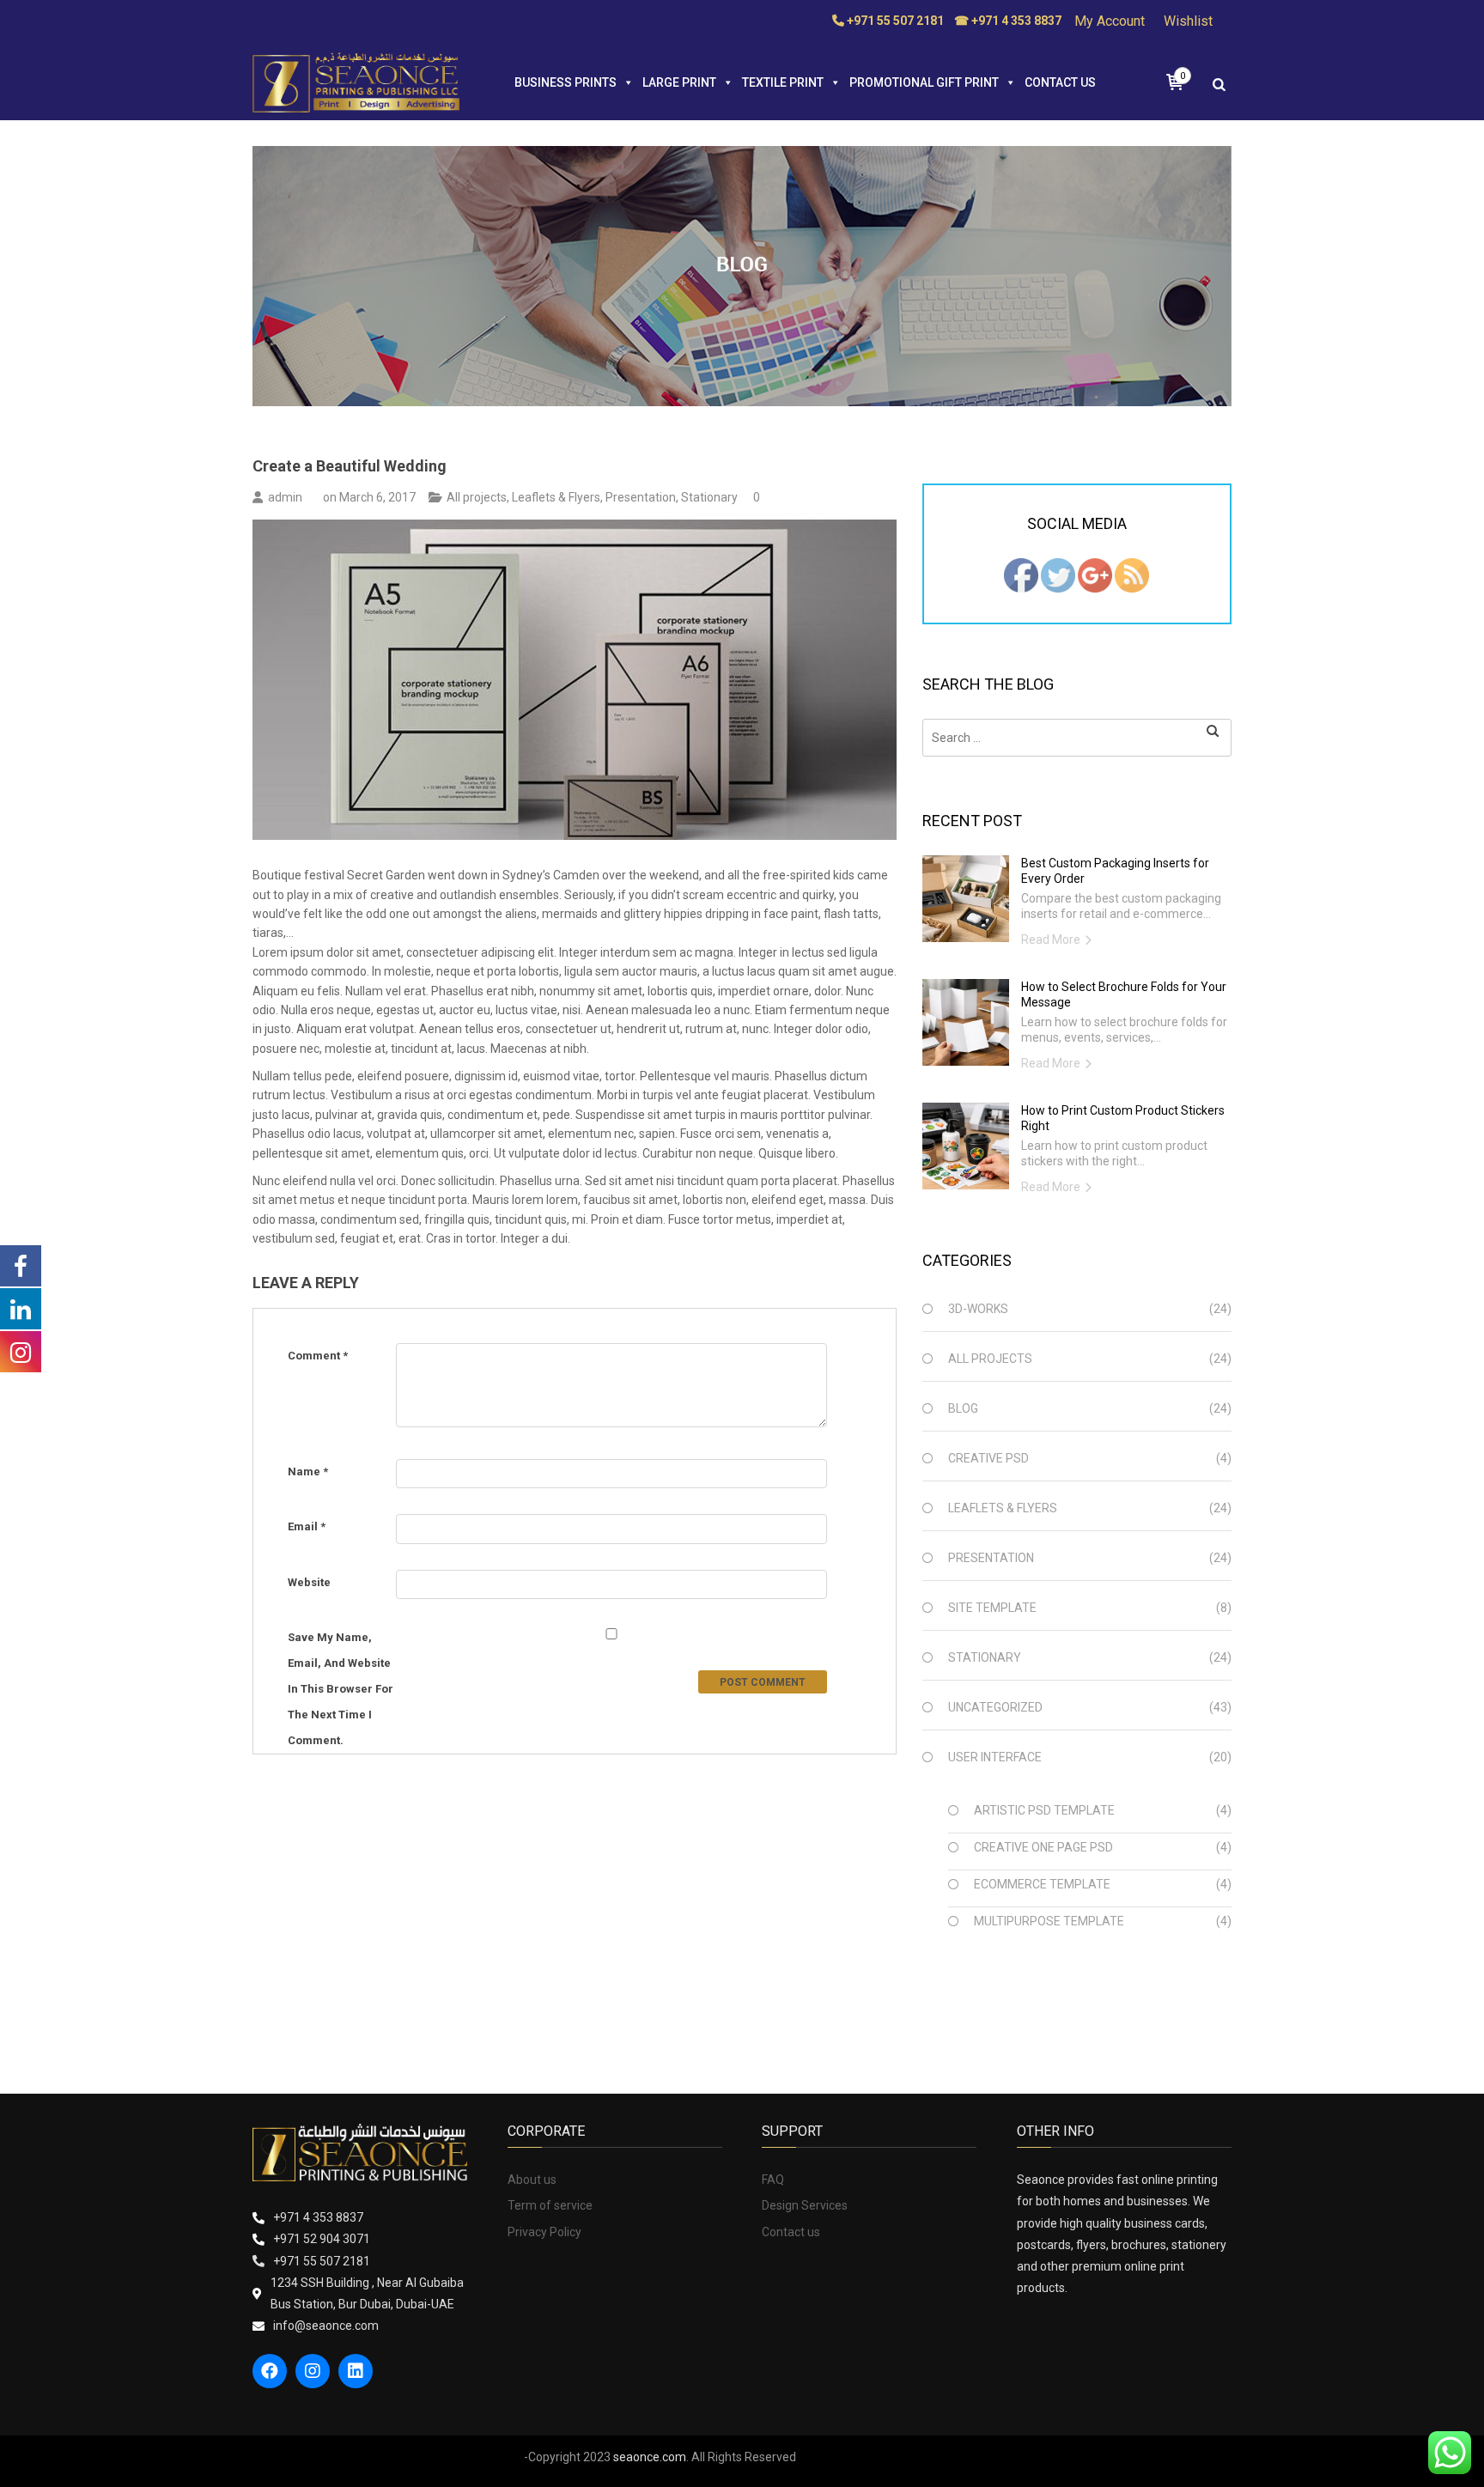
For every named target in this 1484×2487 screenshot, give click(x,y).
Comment (318, 1356)
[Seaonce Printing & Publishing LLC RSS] (1132, 575)
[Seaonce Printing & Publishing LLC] (356, 82)
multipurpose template (1049, 1921)
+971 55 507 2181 (322, 2261)
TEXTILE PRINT (783, 82)
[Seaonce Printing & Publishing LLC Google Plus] (1095, 575)
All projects (477, 497)
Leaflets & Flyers (556, 497)
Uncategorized (995, 1707)
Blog (963, 1408)
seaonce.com (650, 2457)
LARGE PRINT (679, 82)
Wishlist (1188, 21)
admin (285, 497)
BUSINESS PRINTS (566, 82)
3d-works (978, 1309)
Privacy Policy (544, 2232)
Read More (1051, 939)
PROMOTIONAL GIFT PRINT (924, 82)
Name (308, 1472)
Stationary (709, 497)
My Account (1110, 21)
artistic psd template (1044, 1810)
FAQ (773, 2180)
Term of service (550, 2205)
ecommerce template (1042, 1884)
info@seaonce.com (326, 2326)
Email (307, 1526)
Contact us (1060, 82)
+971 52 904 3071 (322, 2239)
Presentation (641, 497)
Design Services (805, 2205)
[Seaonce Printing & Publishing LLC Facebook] (1021, 575)
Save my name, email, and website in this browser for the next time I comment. (341, 1689)
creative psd (988, 1458)
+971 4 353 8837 (318, 2217)
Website (309, 1582)
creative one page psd (1043, 1847)
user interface (995, 1757)
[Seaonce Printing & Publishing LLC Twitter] (1058, 575)
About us (532, 2180)
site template (992, 1608)
